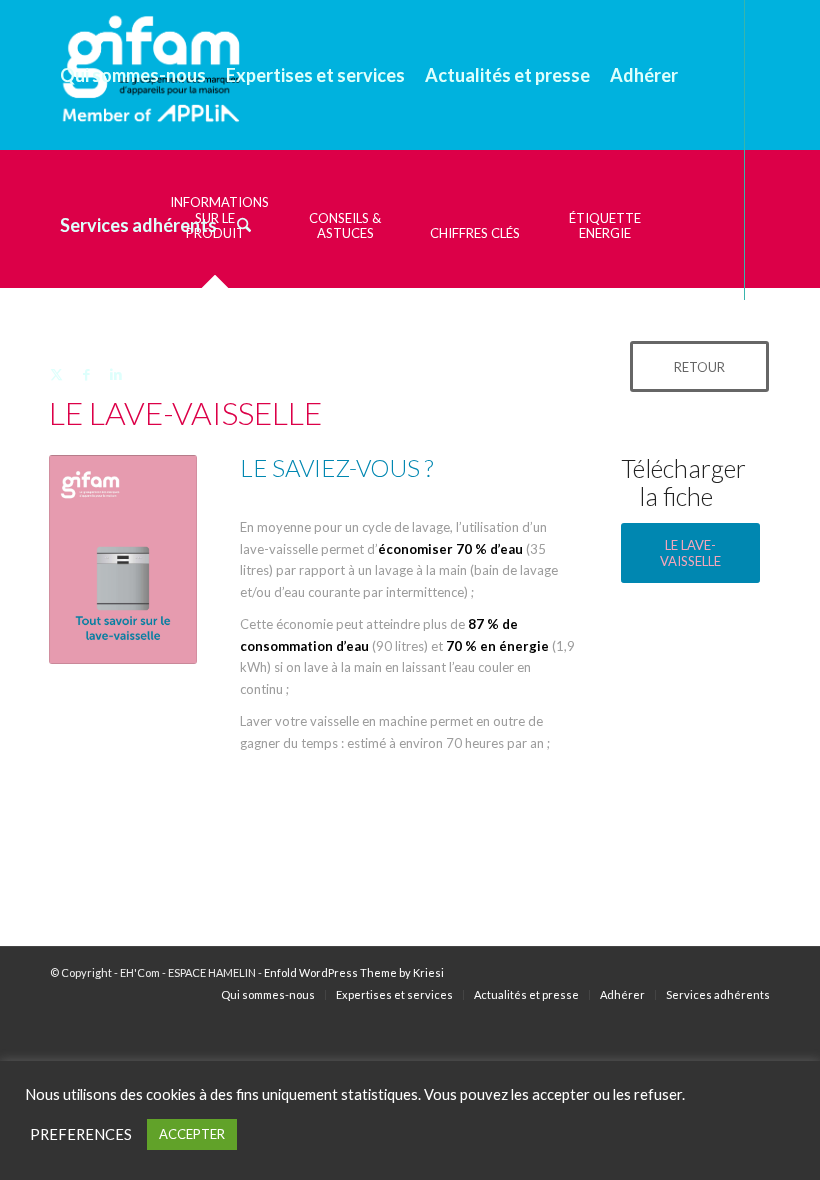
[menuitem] (133, 75)
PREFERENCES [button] (81, 1134)
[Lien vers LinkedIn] (116, 374)
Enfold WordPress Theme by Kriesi (354, 972)
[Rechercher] (244, 225)
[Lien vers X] (56, 374)
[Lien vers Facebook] (86, 374)
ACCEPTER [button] (192, 1134)
